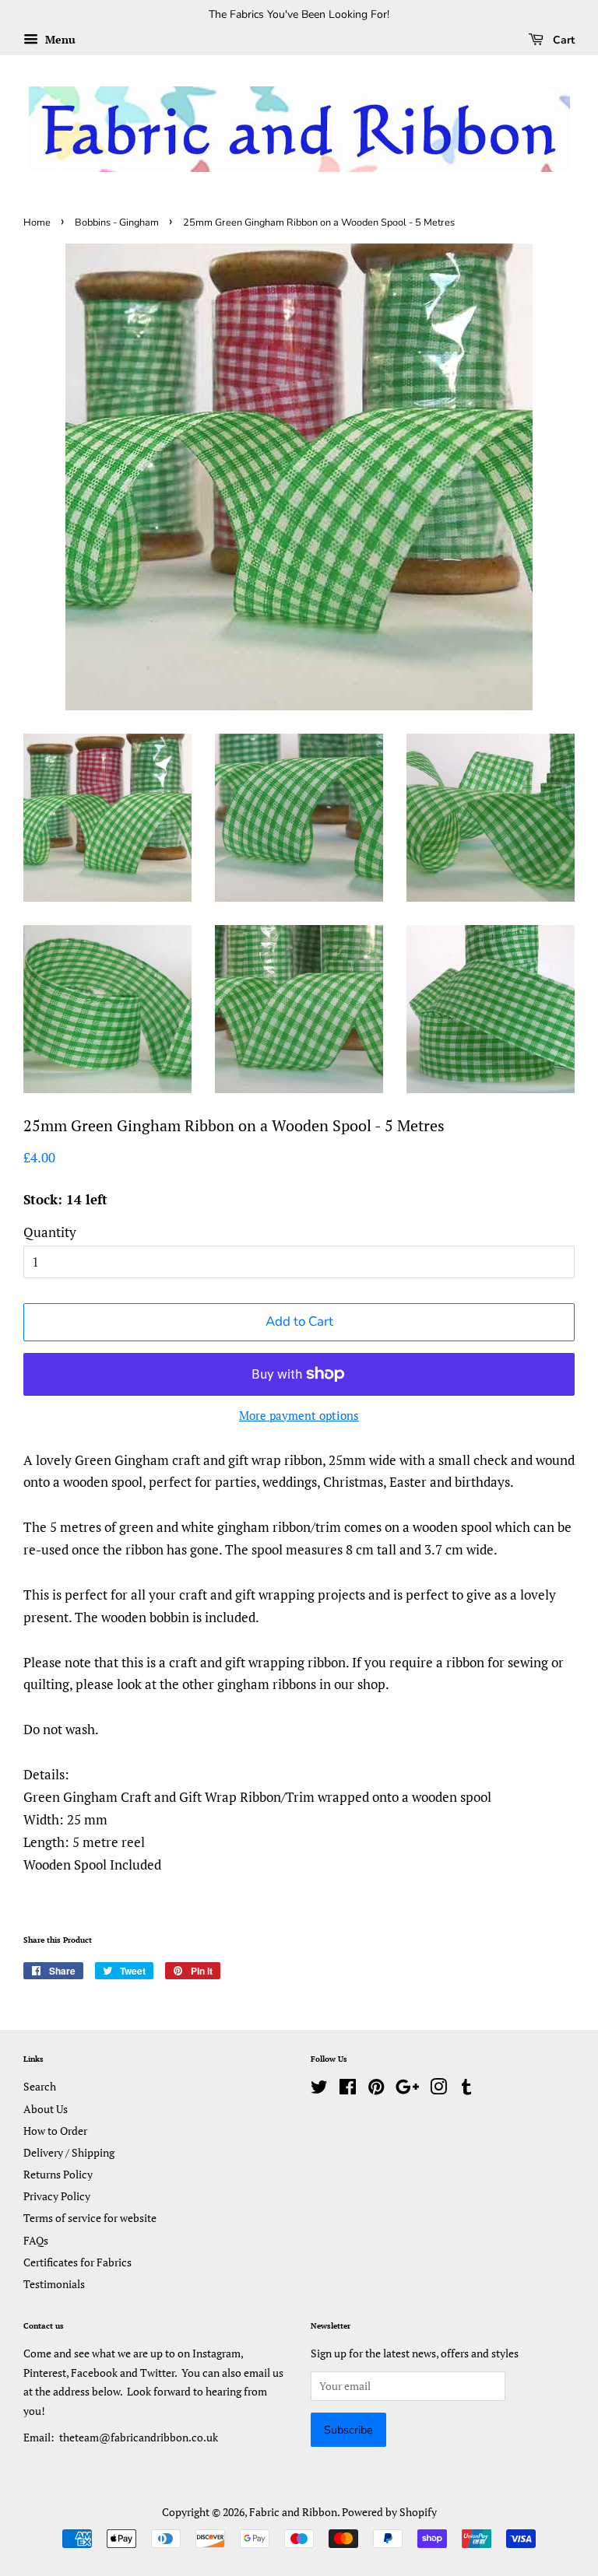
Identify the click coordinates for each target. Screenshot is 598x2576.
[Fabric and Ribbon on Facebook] (348, 2089)
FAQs (36, 2240)
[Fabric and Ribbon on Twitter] (319, 2089)
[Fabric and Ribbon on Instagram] (438, 2089)
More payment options (299, 1415)
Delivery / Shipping (69, 2152)
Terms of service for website (90, 2218)
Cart (562, 40)
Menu (59, 39)
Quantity (50, 1232)
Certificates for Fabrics (77, 2262)
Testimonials (54, 2284)
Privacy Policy (57, 2196)
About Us (46, 2109)
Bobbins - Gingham (117, 223)
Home (37, 223)
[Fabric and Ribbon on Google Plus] (407, 2089)
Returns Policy (58, 2174)
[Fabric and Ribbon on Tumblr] (466, 2089)
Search (40, 2086)
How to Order (55, 2131)
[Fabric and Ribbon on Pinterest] (376, 2089)
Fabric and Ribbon (293, 2512)
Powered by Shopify (389, 2512)
